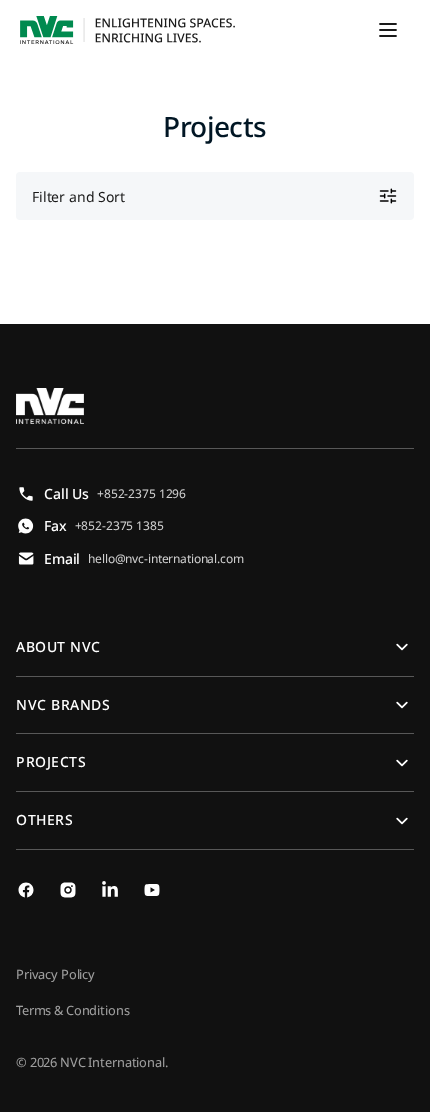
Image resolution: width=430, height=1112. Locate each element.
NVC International (112, 1062)
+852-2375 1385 (119, 525)
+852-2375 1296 (141, 493)
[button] (388, 30)
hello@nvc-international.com (165, 558)
